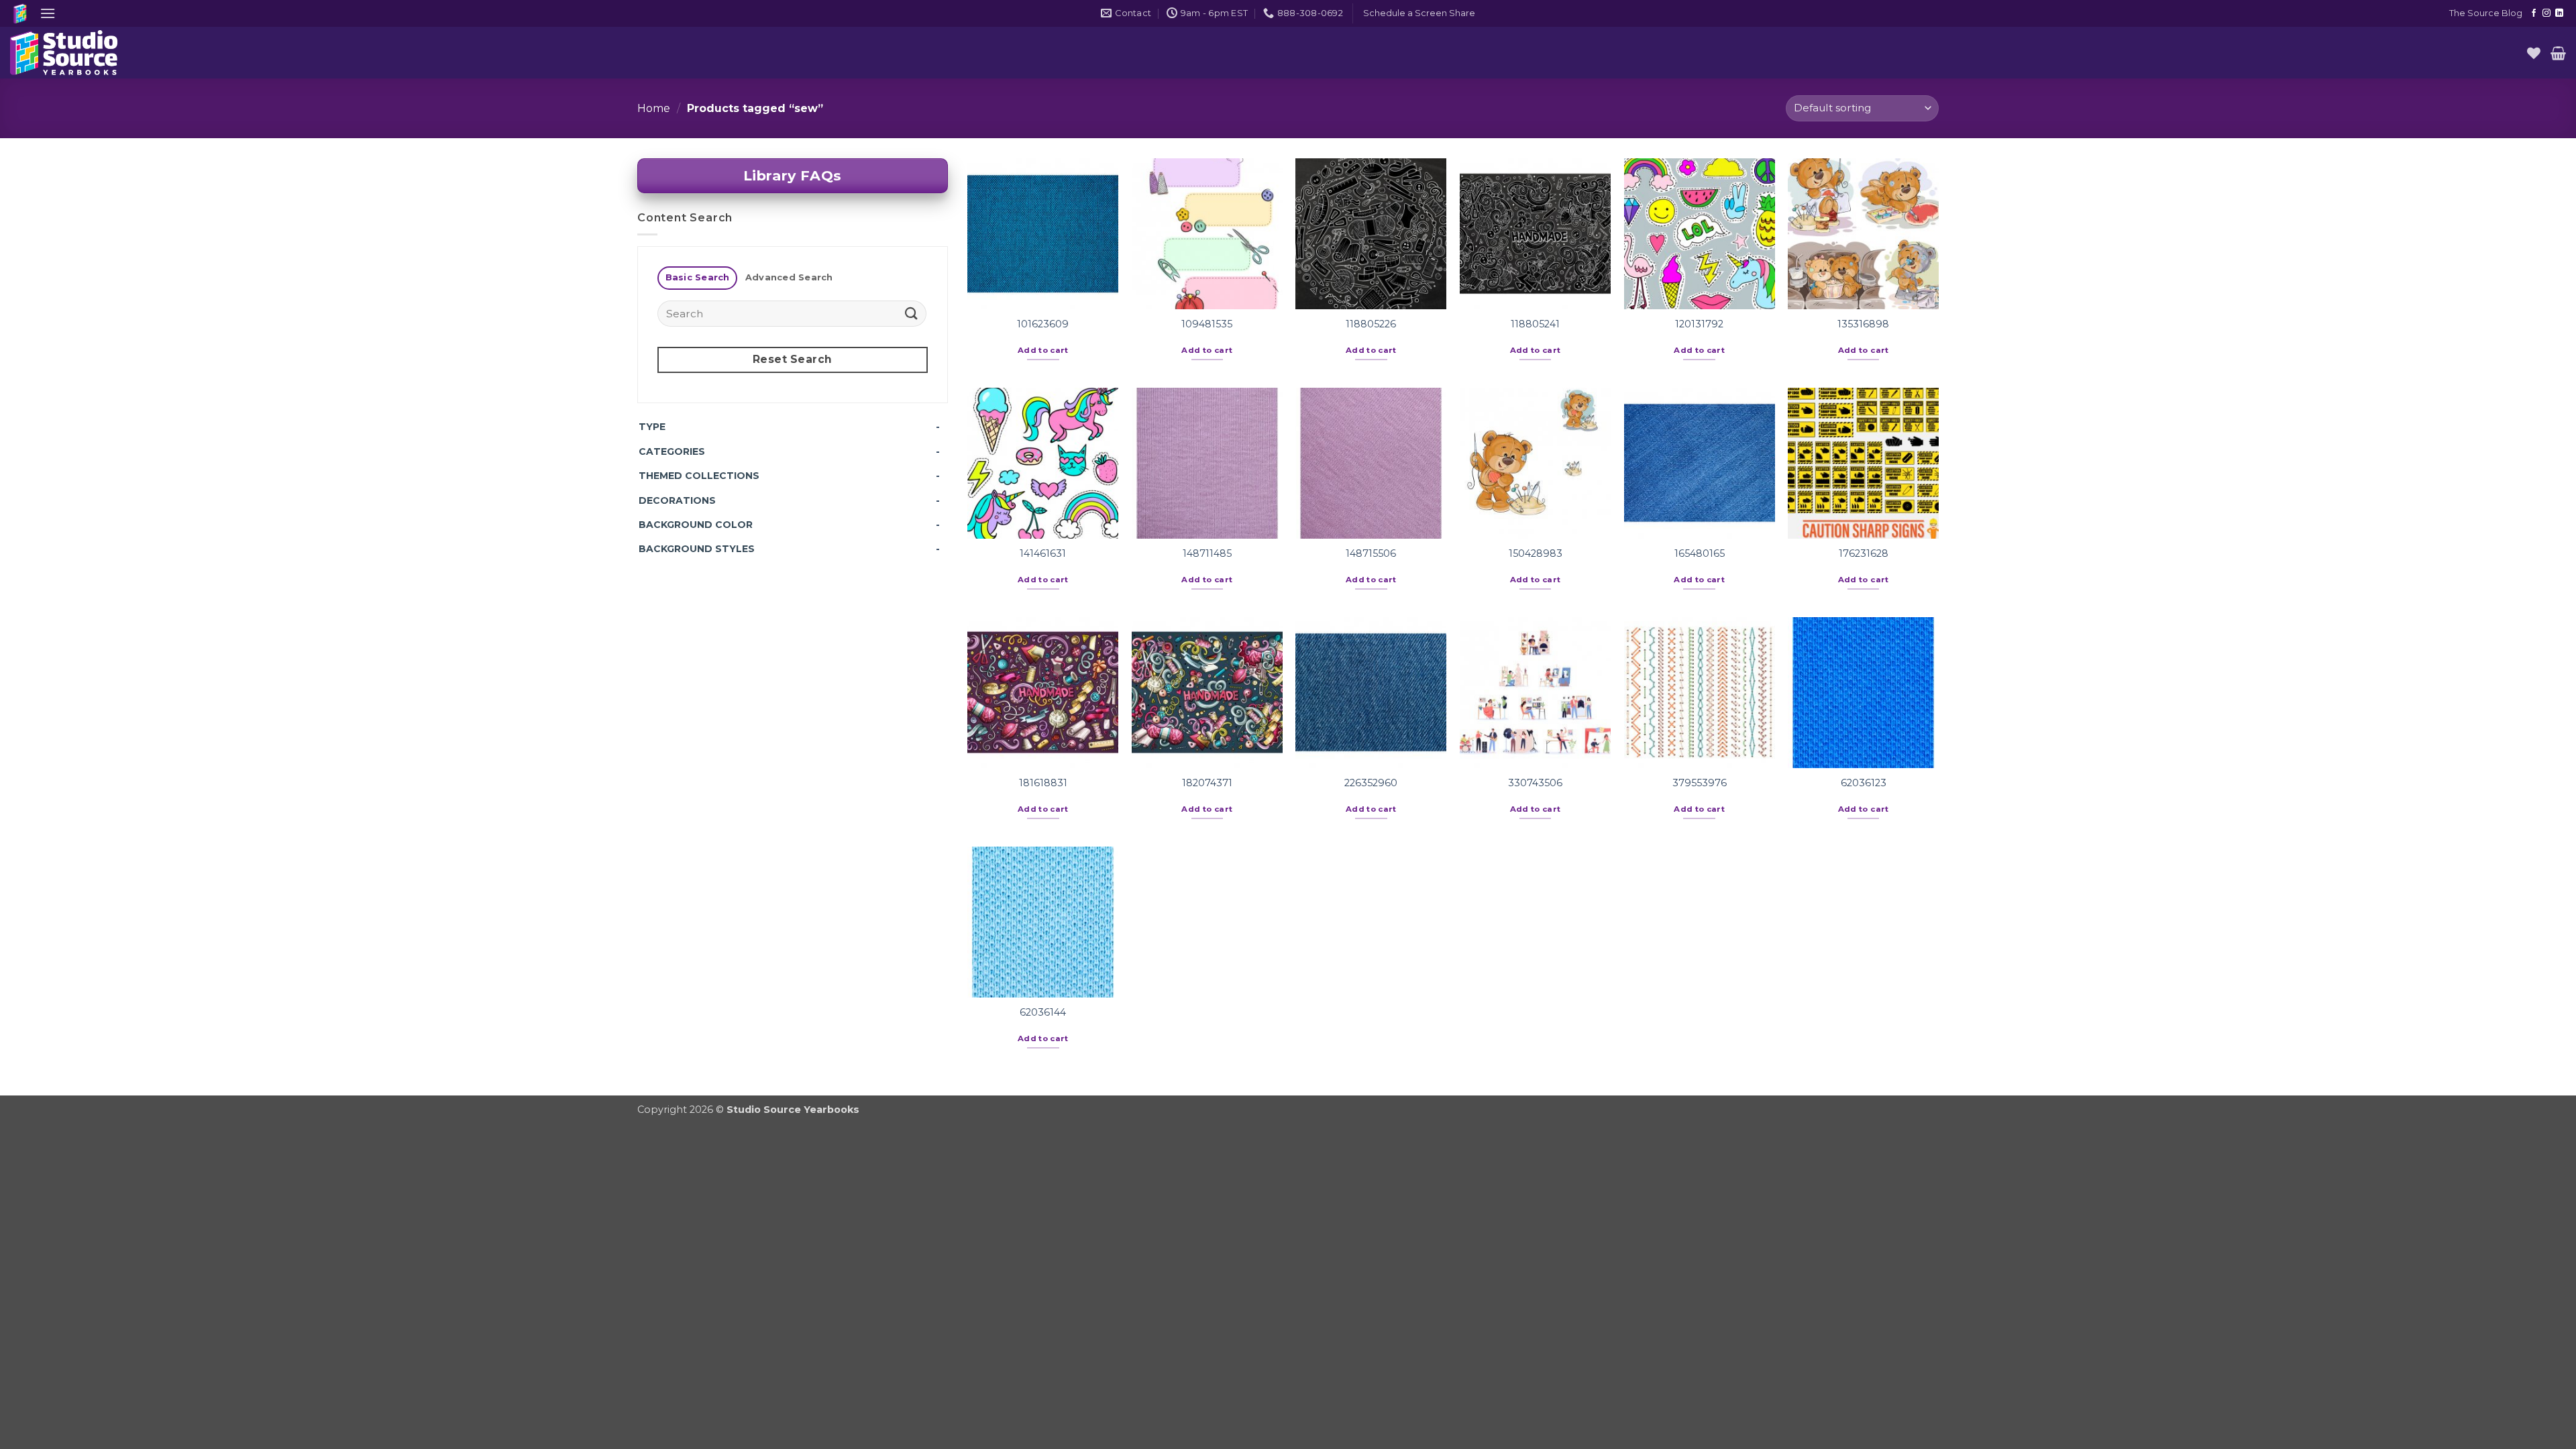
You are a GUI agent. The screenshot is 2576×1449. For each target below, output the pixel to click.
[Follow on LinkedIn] (2559, 13)
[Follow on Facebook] (2534, 13)
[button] (48, 13)
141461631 (1043, 553)
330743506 (1535, 783)
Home (654, 108)
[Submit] (911, 314)
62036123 (1864, 783)
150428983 (1536, 553)
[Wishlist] (2534, 53)
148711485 (1207, 553)
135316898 (1863, 324)
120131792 (1699, 324)
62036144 (1043, 1012)
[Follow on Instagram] (2546, 13)
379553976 (1700, 783)
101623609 (1043, 324)
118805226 (1371, 324)
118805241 (1535, 324)
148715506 (1371, 553)
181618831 (1043, 783)
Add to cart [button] (1043, 350)
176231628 (1864, 553)
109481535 (1207, 324)
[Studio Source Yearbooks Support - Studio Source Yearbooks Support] (77, 53)
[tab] (697, 278)
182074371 (1207, 783)
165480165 (1700, 553)
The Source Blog (2486, 13)
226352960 (1371, 783)
